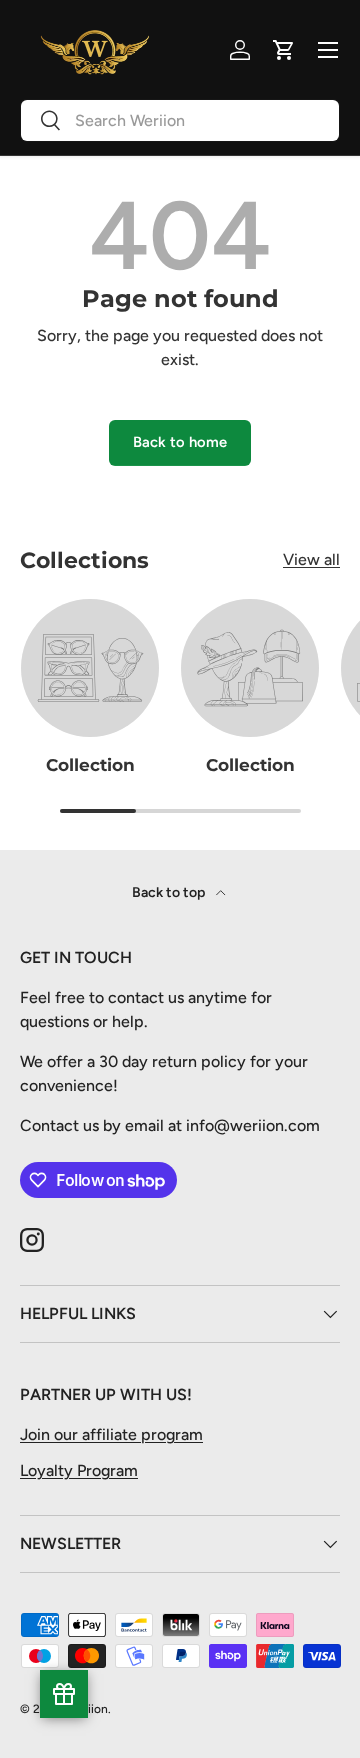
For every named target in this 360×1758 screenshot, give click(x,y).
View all (311, 559)
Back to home (180, 442)
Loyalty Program (79, 1470)
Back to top (170, 892)
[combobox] (180, 120)
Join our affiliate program (111, 1434)
